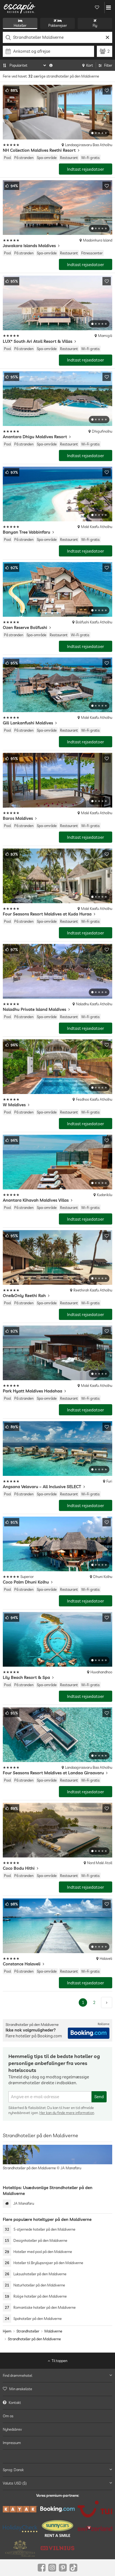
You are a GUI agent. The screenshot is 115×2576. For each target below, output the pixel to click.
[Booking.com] (57, 2509)
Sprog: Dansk (13, 2469)
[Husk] (107, 90)
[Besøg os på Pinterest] (63, 2568)
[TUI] (95, 2509)
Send (99, 2097)
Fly (95, 25)
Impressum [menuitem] (12, 2443)
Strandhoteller (28, 2331)
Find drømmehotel (17, 2375)
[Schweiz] (95, 2528)
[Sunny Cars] (57, 2529)
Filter (108, 65)
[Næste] (107, 2003)
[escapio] (20, 8)
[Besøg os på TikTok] (73, 2568)
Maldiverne (53, 2331)
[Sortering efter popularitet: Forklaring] (51, 65)
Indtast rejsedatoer (86, 169)
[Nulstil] (107, 37)
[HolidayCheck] (20, 2529)
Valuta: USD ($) (15, 2483)
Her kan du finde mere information (67, 2113)
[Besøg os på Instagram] (52, 2568)
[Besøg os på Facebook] (42, 2568)
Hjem (7, 2331)
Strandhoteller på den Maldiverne (34, 2339)
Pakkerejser (58, 25)
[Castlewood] (20, 2548)
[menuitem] (57, 2389)
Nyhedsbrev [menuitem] (12, 2429)
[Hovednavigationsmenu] (108, 8)
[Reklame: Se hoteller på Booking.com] (89, 2033)
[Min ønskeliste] (97, 8)
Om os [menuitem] (8, 2416)
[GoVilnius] (57, 2548)
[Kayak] (20, 2509)
